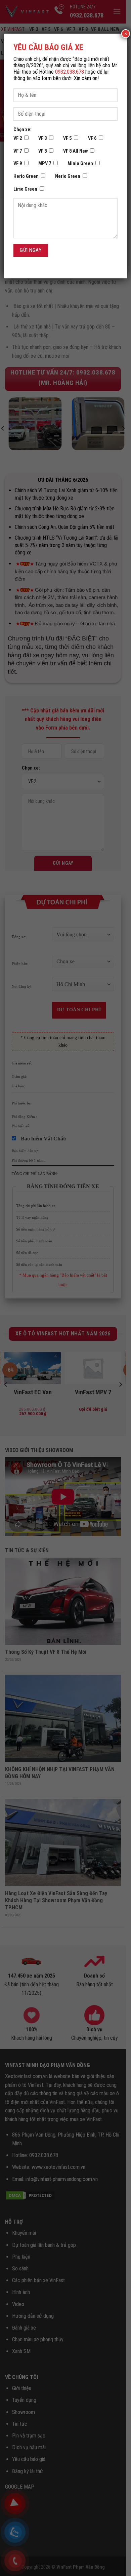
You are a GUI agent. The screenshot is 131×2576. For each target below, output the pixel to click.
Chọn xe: (23, 130)
